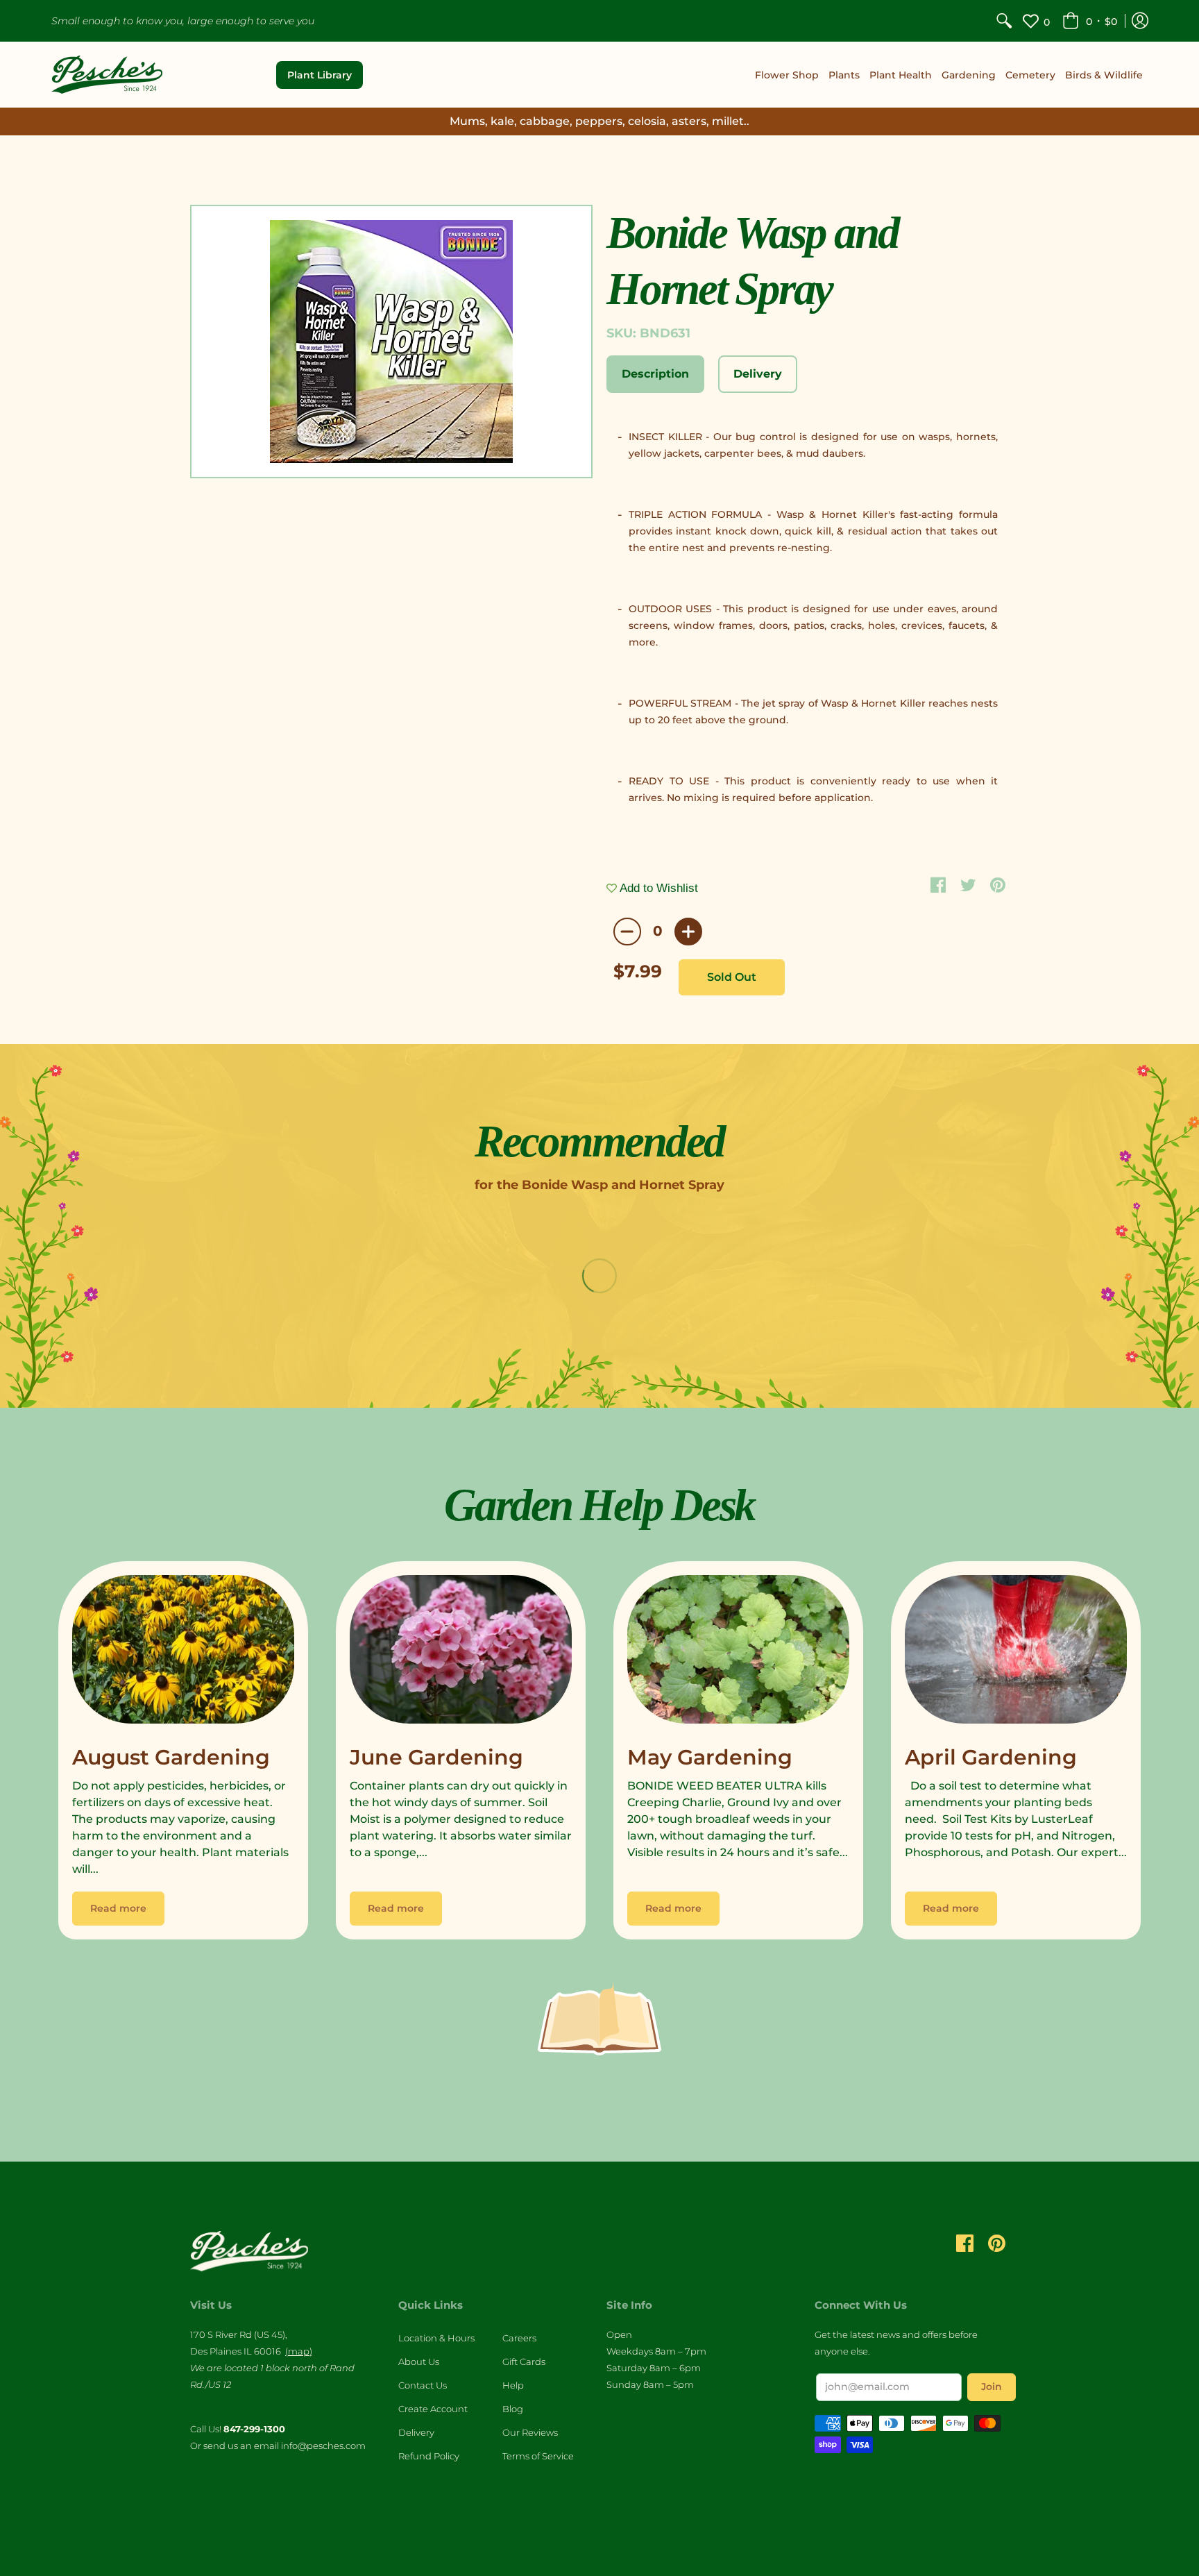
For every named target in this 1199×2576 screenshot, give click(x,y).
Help (513, 2385)
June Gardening (436, 1757)
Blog (513, 2409)
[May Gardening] (738, 1653)
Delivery (416, 2432)
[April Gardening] (1016, 1653)
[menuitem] (1004, 21)
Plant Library (320, 75)
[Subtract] (627, 932)
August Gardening (171, 1757)
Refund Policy (429, 2456)
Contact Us (423, 2385)
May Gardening (710, 1757)
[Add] (688, 932)
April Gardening (991, 1757)
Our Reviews (530, 2432)
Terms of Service (538, 2456)
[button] (1090, 21)
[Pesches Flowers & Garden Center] (107, 75)
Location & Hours (436, 2338)
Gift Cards (524, 2362)
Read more (118, 1908)
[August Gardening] (183, 1653)
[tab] (655, 374)
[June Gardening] (461, 1653)
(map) (299, 2351)
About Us (419, 2362)
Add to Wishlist (657, 888)
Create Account (433, 2409)
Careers (519, 2338)
